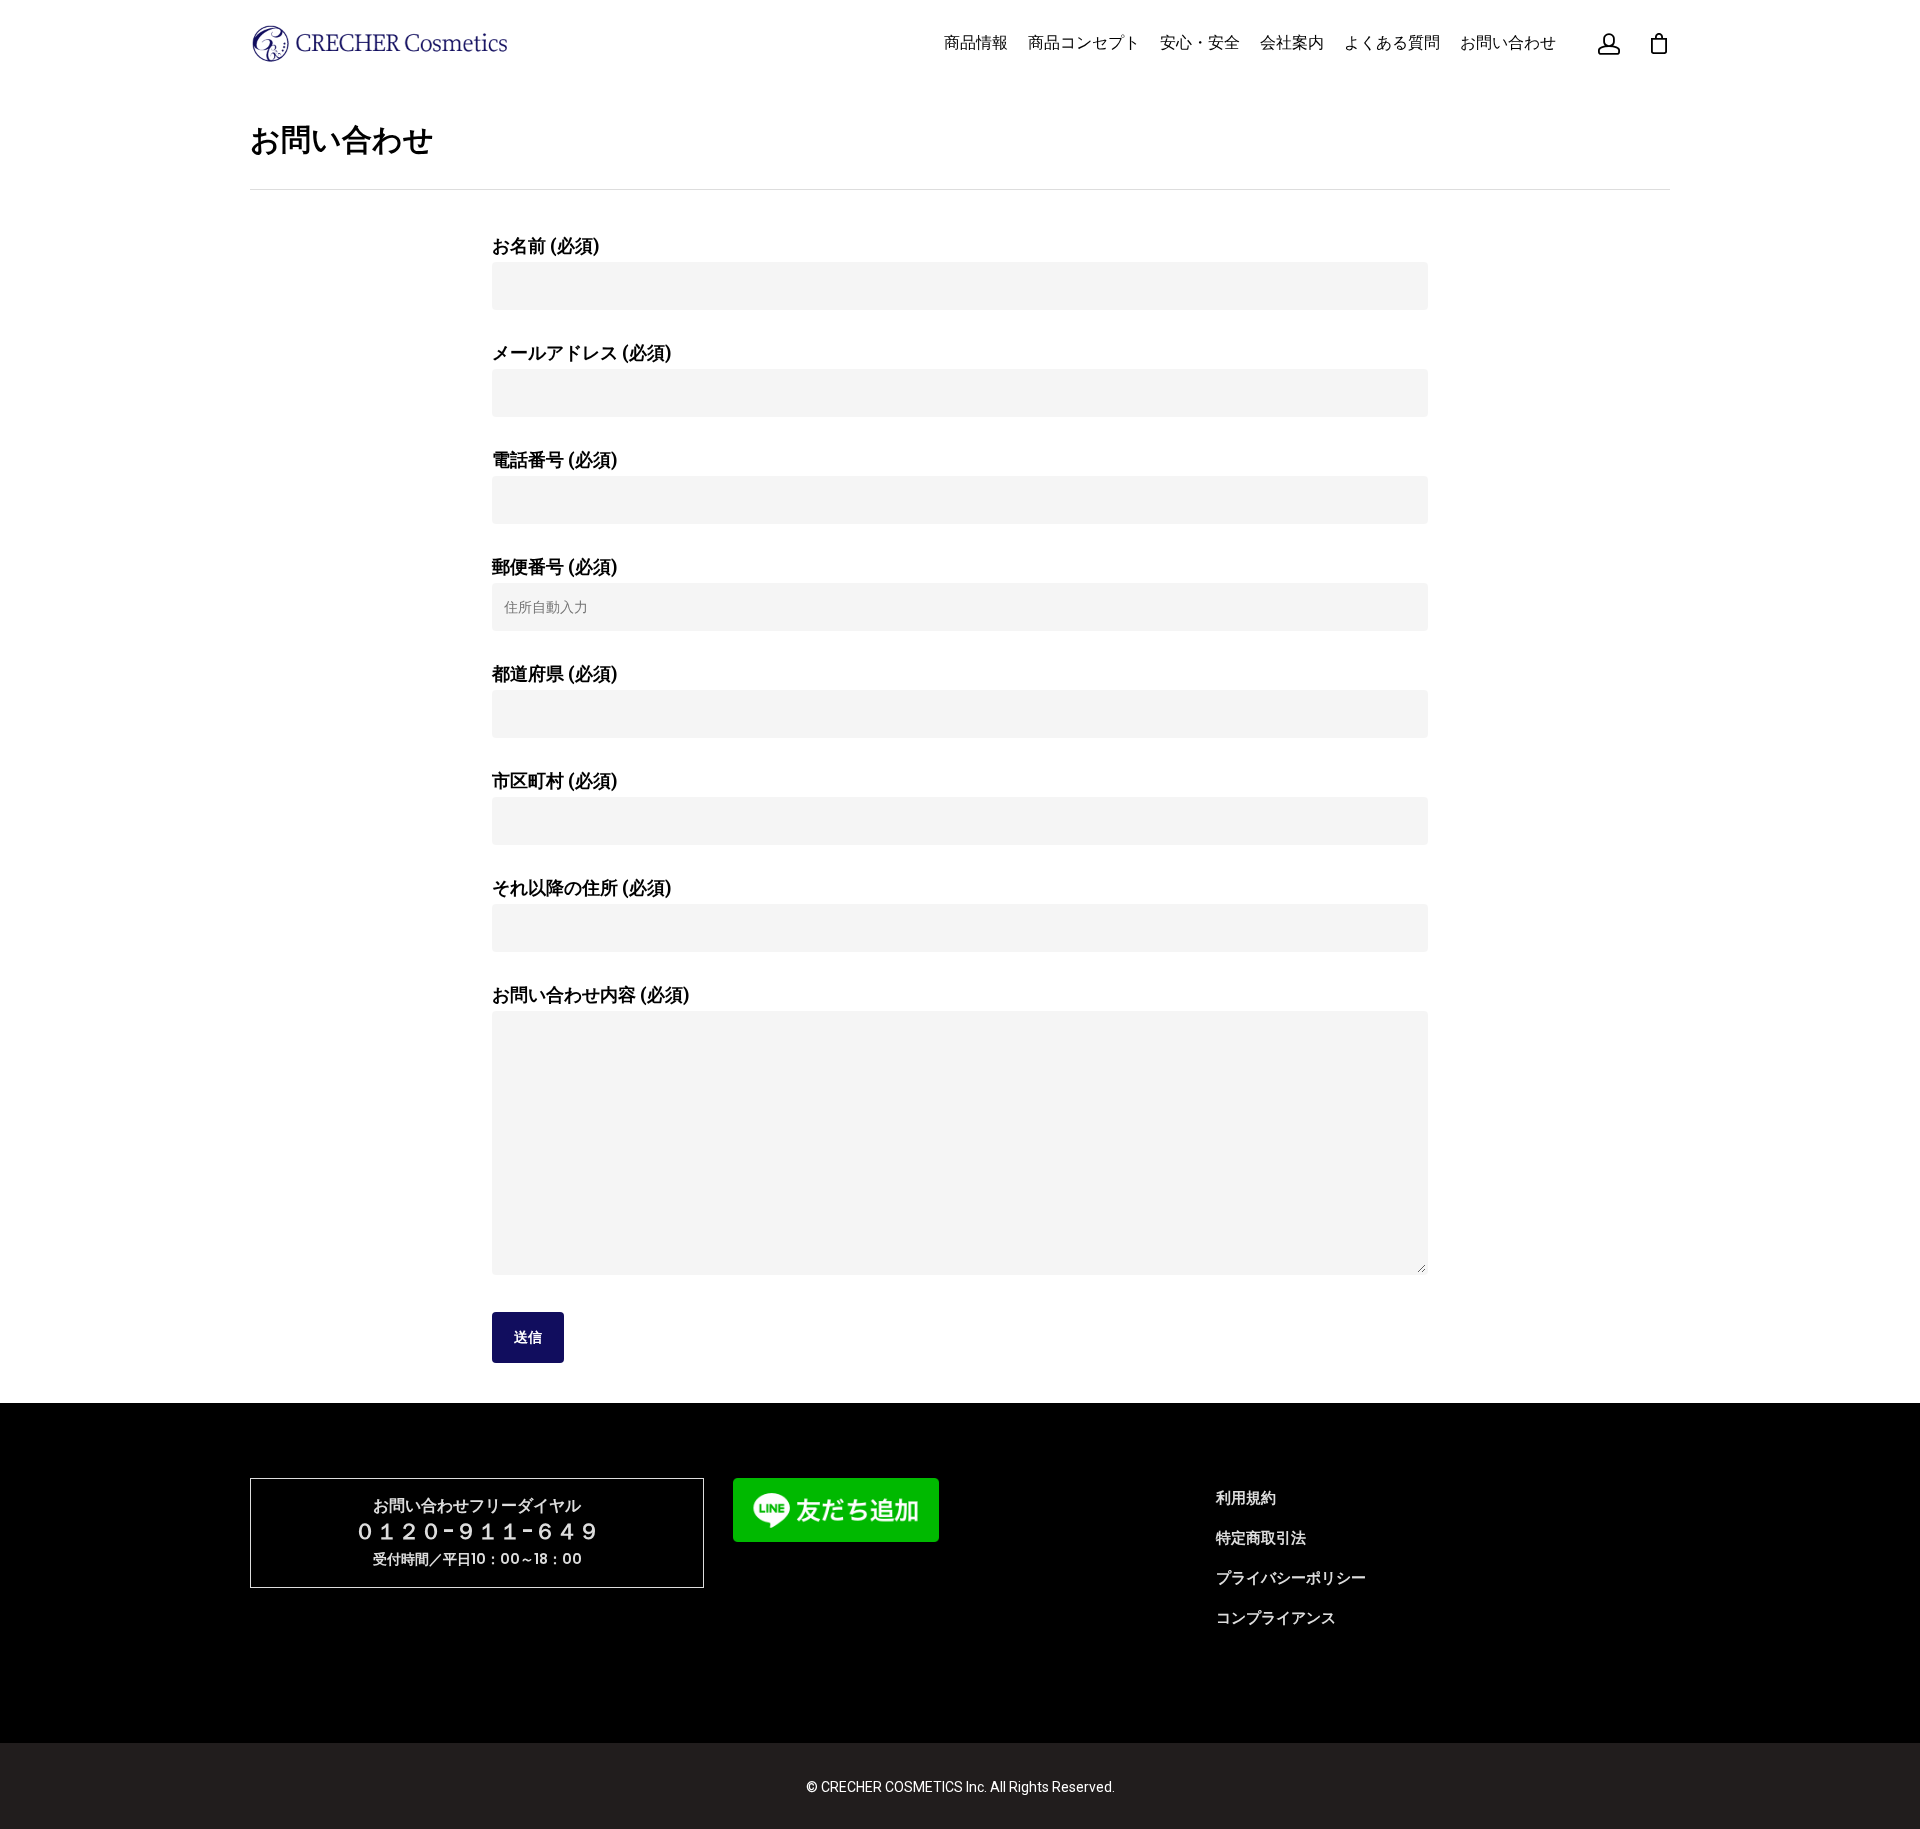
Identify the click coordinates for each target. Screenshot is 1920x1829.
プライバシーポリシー (1291, 1578)
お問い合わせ (1508, 43)
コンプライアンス (1276, 1618)
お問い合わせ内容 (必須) (591, 994)
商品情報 (976, 43)
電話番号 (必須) (555, 459)
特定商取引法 (1261, 1538)
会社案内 (1292, 43)
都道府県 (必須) (555, 673)
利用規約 (1246, 1498)
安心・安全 (1200, 43)
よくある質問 (1392, 43)
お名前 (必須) (546, 245)
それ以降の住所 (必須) (582, 887)
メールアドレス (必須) (582, 352)
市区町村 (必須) (555, 780)
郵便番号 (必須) (555, 566)
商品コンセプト (1084, 43)
